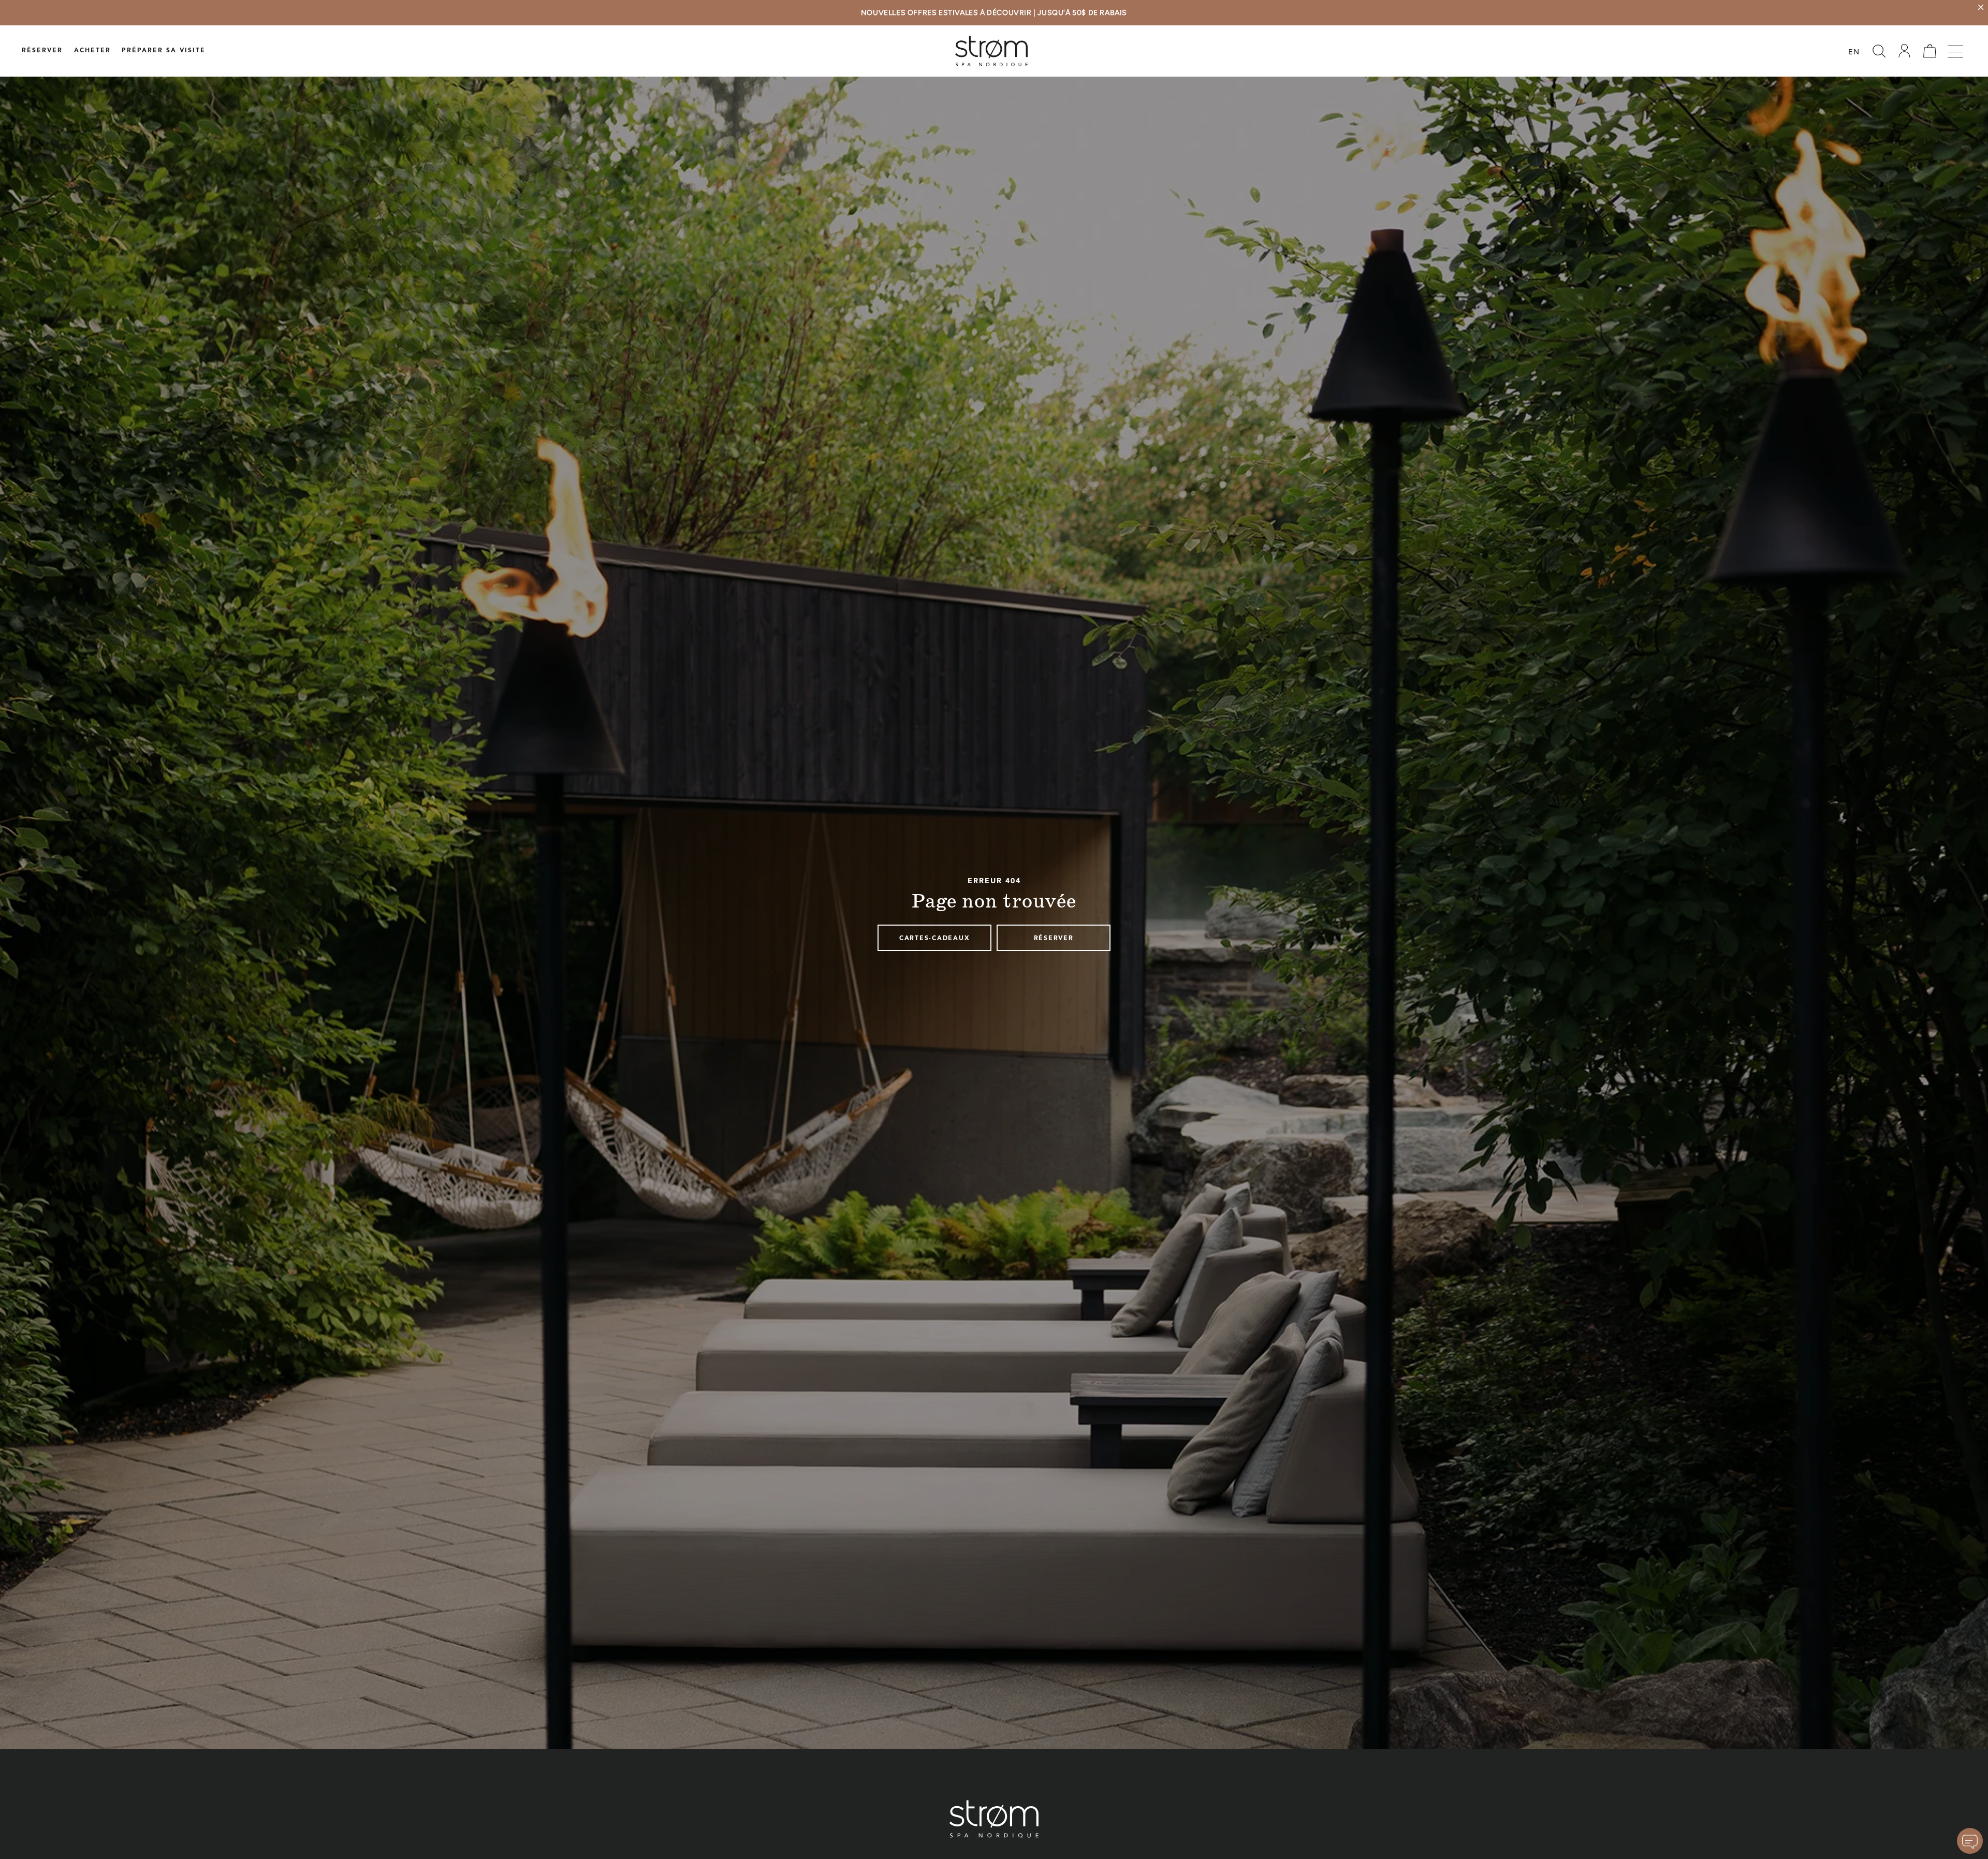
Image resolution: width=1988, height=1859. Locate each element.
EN (1854, 53)
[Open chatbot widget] (1970, 1841)
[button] (1879, 51)
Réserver (42, 51)
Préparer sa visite (164, 51)
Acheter (92, 51)
